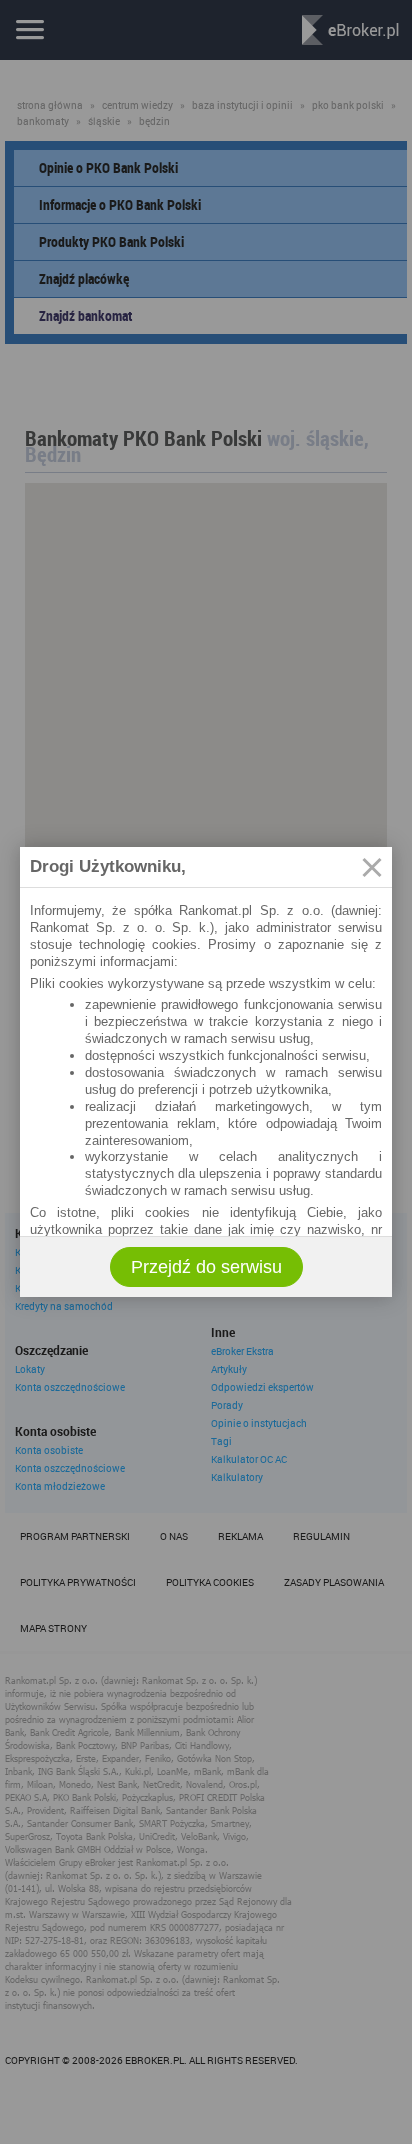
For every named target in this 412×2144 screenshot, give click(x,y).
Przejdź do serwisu (206, 1267)
